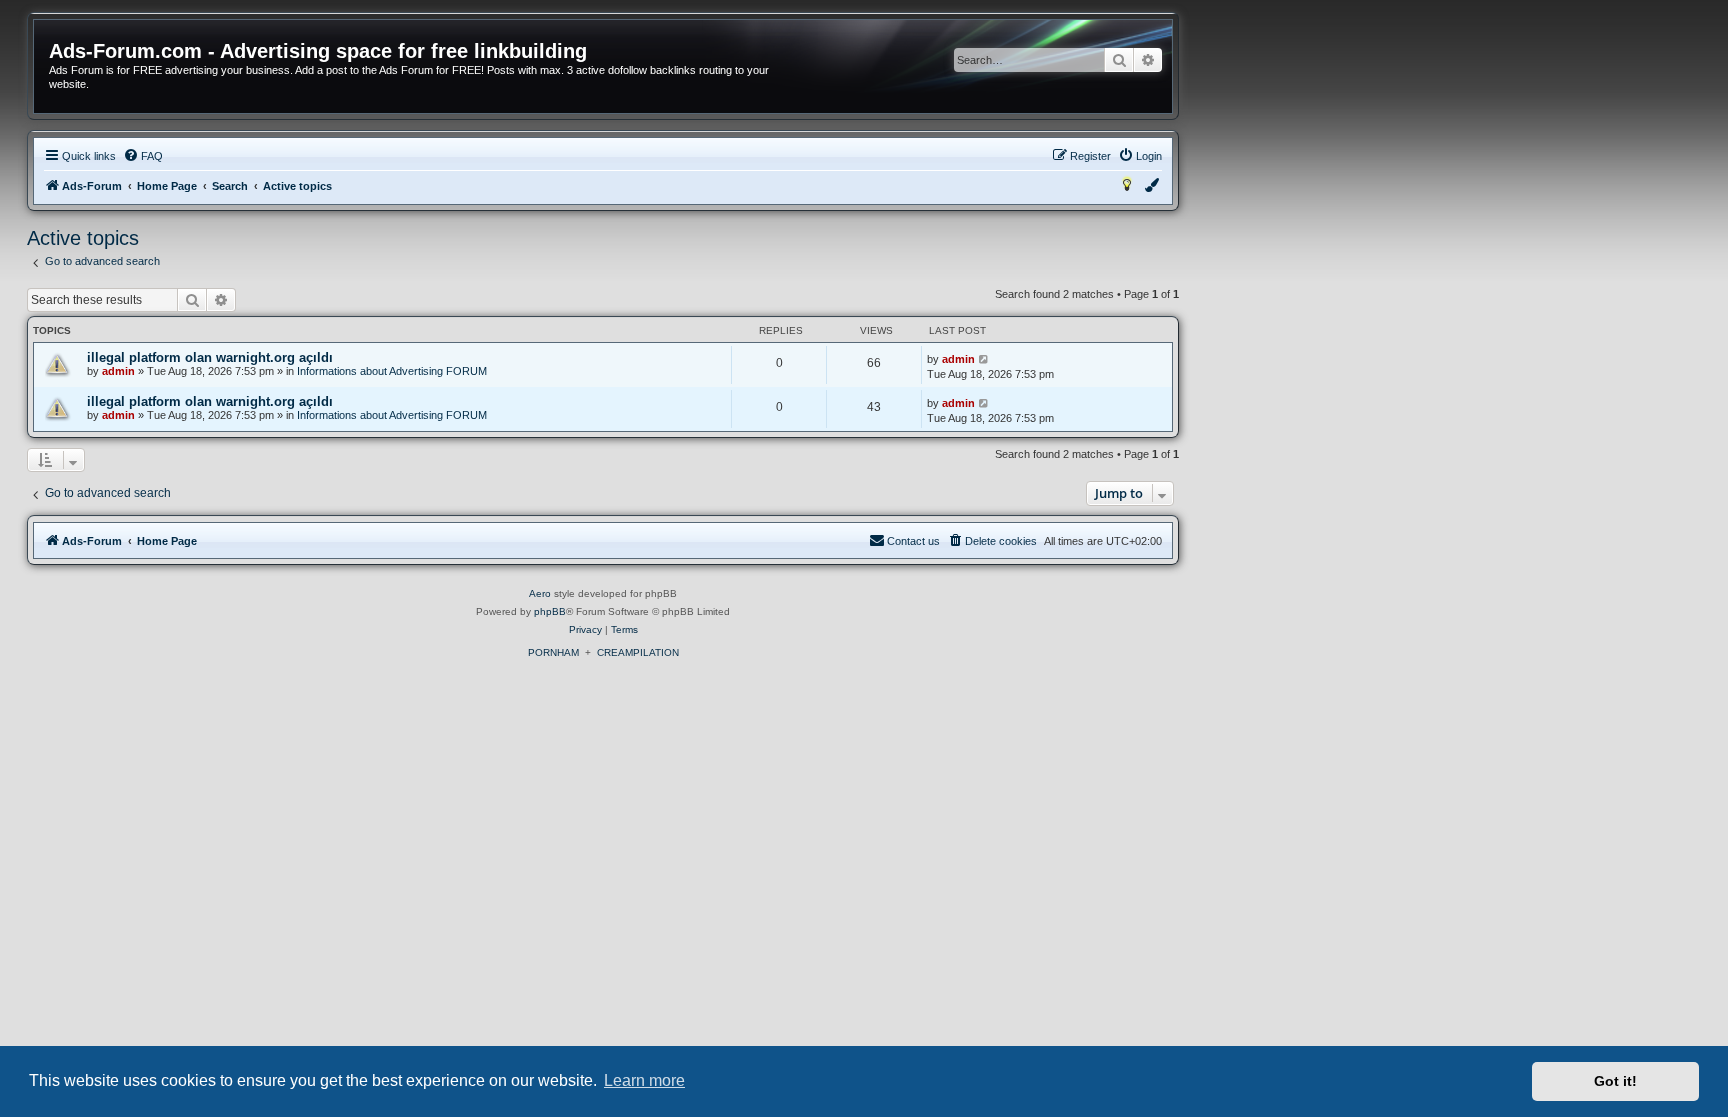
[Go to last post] (984, 359)
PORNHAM (553, 652)
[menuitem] (143, 156)
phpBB (550, 611)
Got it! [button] (1615, 1081)
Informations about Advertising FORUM (392, 371)
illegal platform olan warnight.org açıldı (210, 357)
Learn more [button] (644, 1080)
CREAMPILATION (638, 652)
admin (118, 371)
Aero (540, 593)
